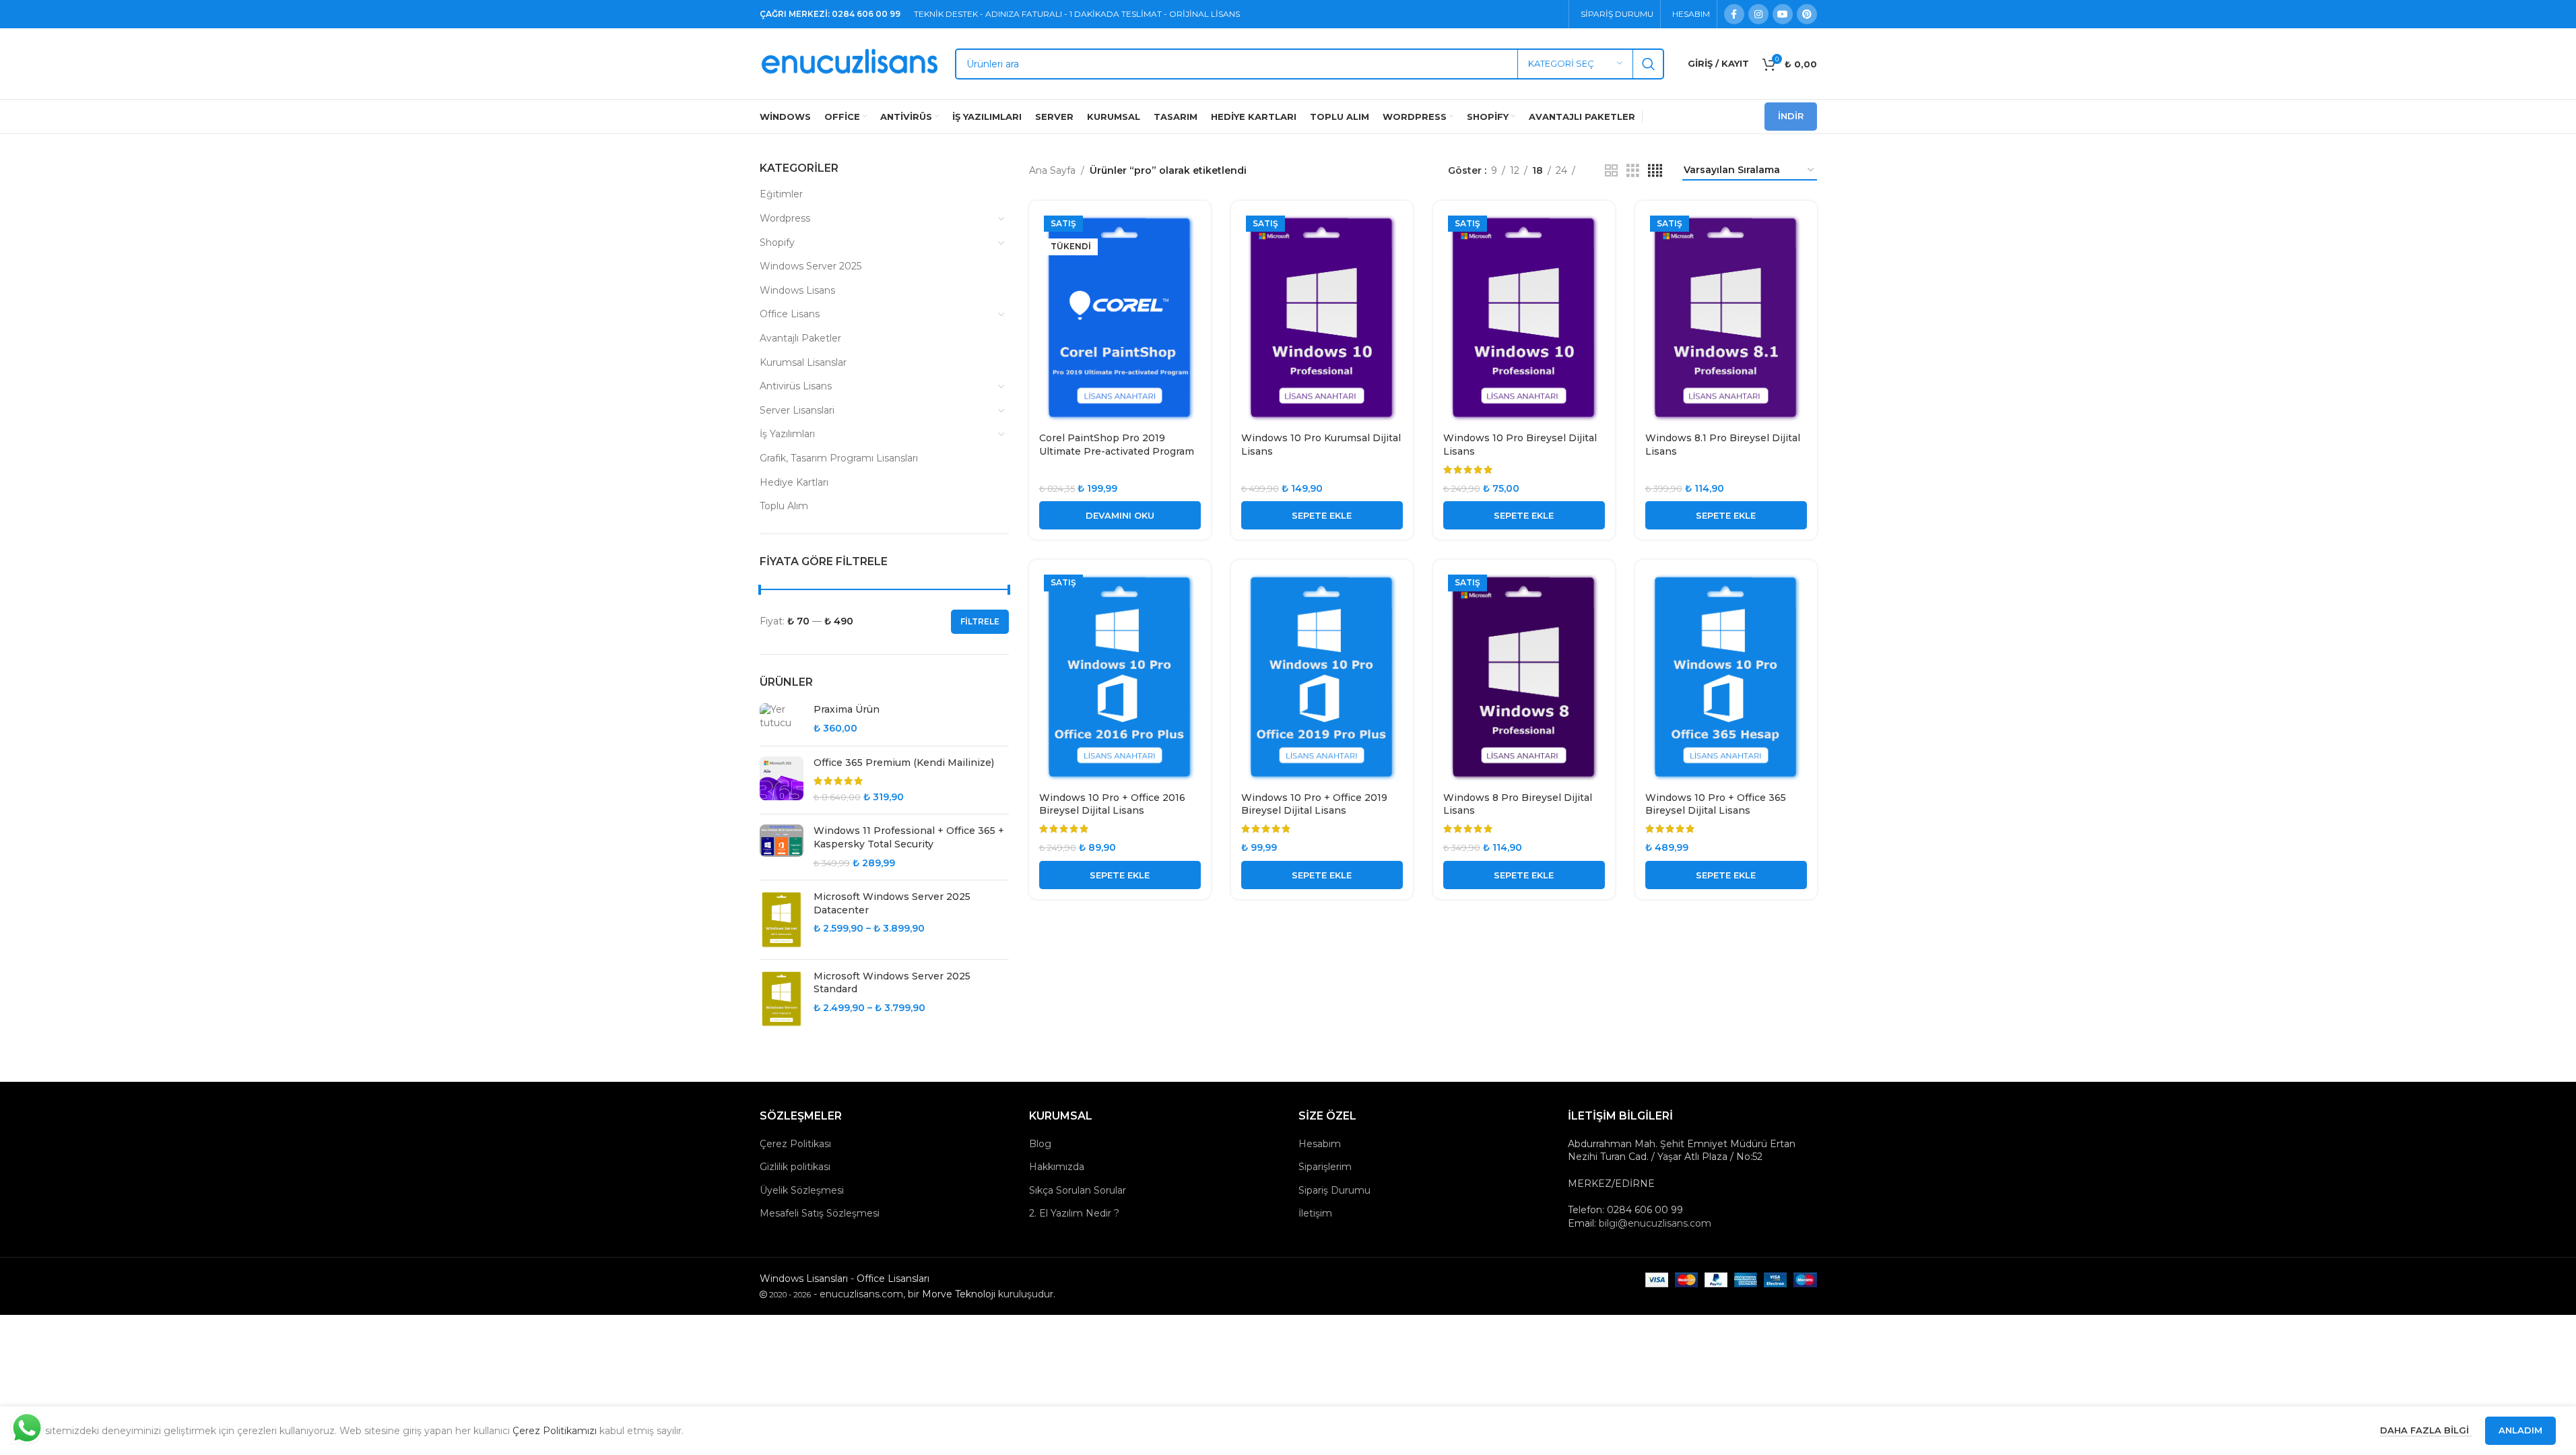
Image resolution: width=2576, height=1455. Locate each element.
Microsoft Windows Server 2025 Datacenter (892, 903)
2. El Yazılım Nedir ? (1074, 1213)
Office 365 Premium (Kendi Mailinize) (904, 763)
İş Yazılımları (787, 434)
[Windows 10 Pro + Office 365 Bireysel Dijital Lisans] (1726, 677)
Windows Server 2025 (811, 266)
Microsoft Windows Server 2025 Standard (892, 983)
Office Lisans (790, 314)
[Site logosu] (851, 63)
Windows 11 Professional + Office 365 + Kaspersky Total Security (909, 837)
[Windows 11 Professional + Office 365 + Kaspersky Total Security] (782, 847)
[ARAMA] (1649, 64)
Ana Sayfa (1052, 170)
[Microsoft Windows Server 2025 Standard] (782, 999)
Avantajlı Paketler (800, 338)
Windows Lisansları (804, 1279)
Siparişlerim (1325, 1167)
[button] (1322, 515)
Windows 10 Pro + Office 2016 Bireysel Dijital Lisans (1112, 804)
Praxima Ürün (847, 709)
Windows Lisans (797, 290)
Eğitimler (781, 194)
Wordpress (785, 218)
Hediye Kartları (794, 482)
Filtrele (980, 621)
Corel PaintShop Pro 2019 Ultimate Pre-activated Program (1117, 445)
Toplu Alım (784, 506)
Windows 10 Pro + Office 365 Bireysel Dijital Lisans (1716, 804)
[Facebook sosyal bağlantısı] (1734, 14)
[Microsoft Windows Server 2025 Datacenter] (782, 919)
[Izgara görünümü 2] (1611, 171)
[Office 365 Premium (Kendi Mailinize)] (782, 780)
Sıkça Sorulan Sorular (1078, 1190)
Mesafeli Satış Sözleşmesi (820, 1213)
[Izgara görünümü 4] (1655, 171)
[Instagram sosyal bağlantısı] (1758, 14)
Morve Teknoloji (959, 1294)
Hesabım (1320, 1144)
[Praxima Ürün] (782, 719)
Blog (1040, 1144)
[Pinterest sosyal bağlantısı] (1807, 14)
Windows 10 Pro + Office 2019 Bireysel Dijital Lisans (1314, 804)
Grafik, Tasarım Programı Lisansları (839, 458)
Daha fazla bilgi (2426, 1430)
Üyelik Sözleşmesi (802, 1190)
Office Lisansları (893, 1279)
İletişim (1315, 1213)
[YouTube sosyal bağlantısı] (1783, 14)
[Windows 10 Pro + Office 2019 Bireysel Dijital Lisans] (1322, 677)
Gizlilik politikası (795, 1167)
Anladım (2520, 1430)
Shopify (777, 243)
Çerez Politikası (795, 1144)
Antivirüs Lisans (796, 386)
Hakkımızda (1057, 1167)
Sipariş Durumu (1334, 1190)
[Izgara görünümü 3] (1633, 171)
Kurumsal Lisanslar (803, 362)
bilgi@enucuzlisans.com (1655, 1223)
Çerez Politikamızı (555, 1431)
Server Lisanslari (797, 410)
